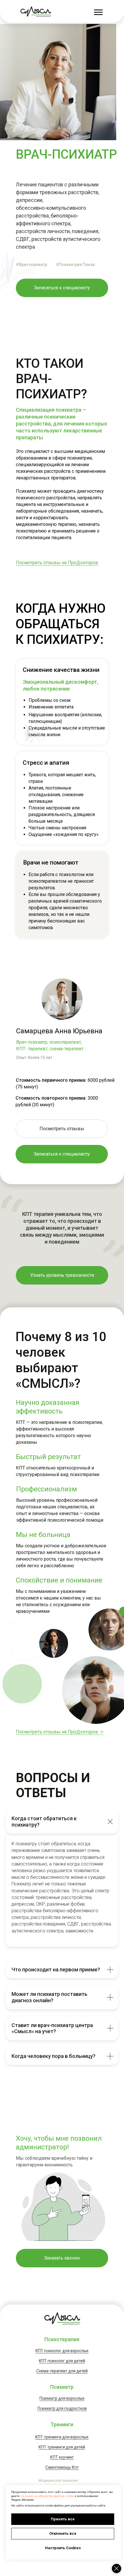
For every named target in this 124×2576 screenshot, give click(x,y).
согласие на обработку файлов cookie (47, 2496)
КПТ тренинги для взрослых (62, 2437)
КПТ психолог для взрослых (62, 2351)
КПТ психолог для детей (62, 2361)
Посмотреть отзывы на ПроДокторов (57, 563)
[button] (62, 2258)
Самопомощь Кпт (62, 2467)
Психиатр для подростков (62, 2408)
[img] (36, 12)
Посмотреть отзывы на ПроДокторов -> (60, 1732)
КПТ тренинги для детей (62, 2447)
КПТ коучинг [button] (62, 2457)
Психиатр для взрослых (62, 2398)
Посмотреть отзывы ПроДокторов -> (57, 1802)
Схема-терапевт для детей (62, 2371)
